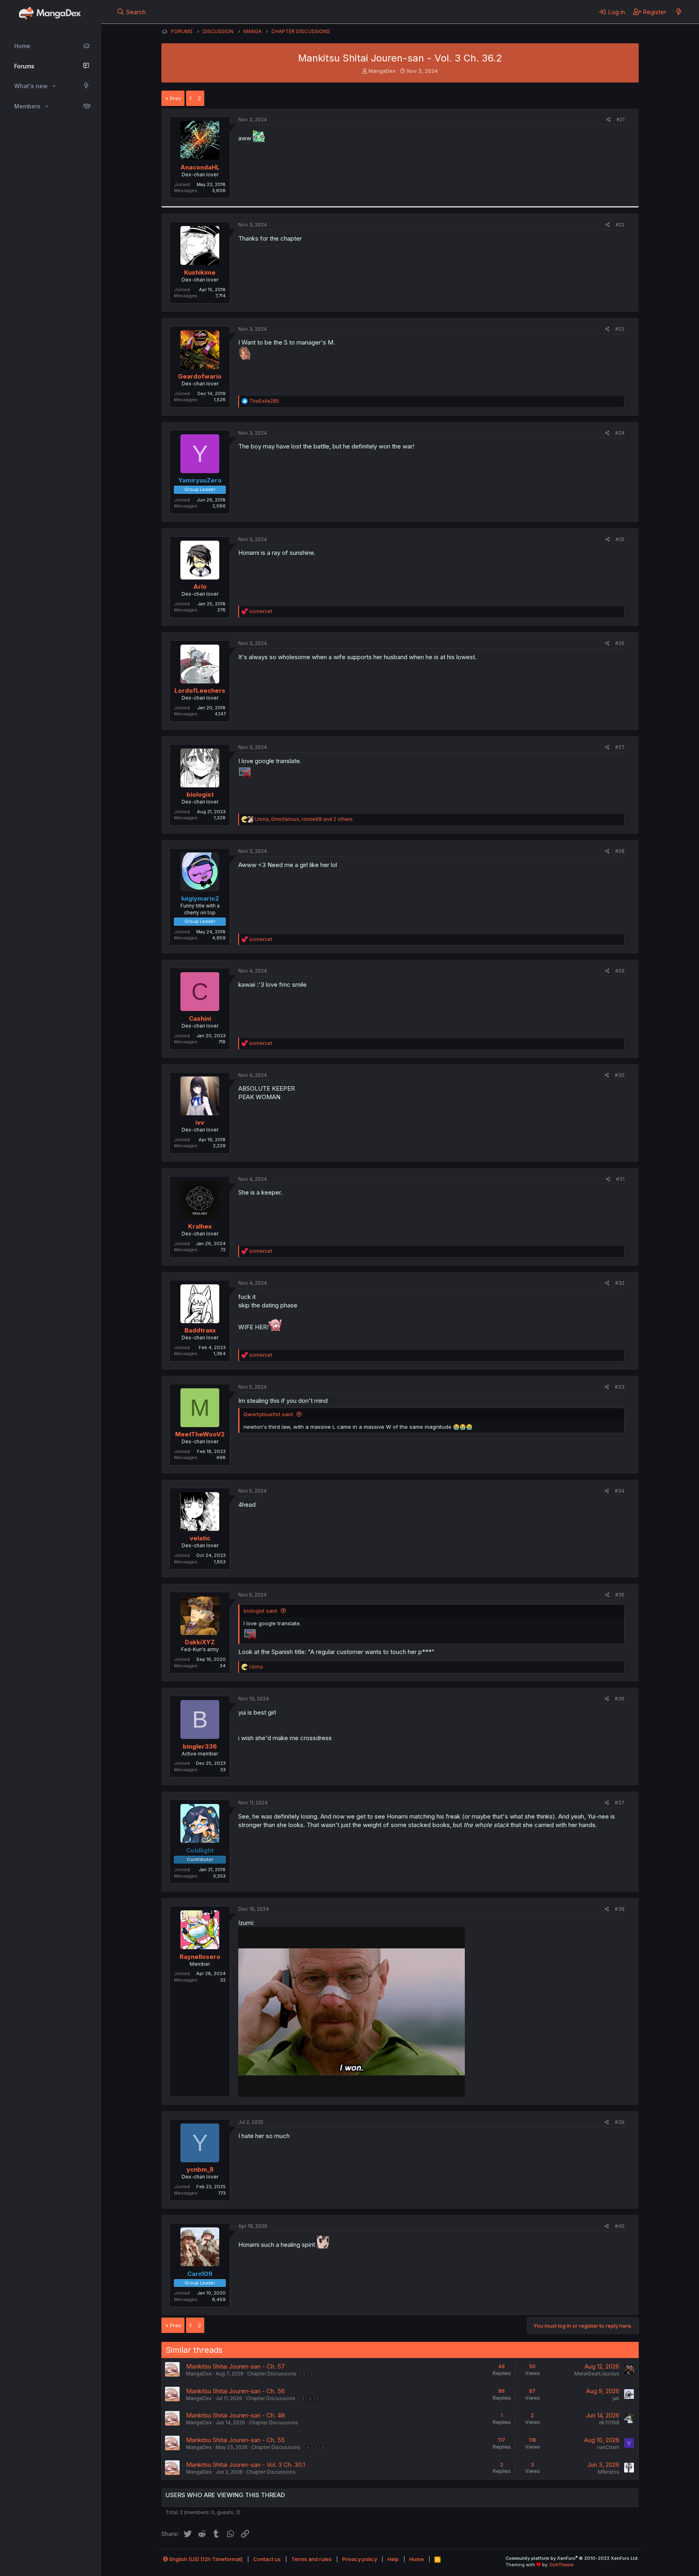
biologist (200, 794)
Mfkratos (609, 2472)
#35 (620, 1595)
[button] (54, 86)
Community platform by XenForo (572, 2558)
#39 (620, 2122)
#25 (620, 539)
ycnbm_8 (200, 2169)
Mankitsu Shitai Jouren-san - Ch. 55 (235, 2440)
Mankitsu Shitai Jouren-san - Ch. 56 (235, 2391)
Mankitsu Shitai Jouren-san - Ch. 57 (235, 2366)
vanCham (608, 2447)
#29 (620, 971)
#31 (620, 1179)
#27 (620, 747)
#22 (620, 225)
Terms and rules (311, 2559)
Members (27, 106)
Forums (24, 66)
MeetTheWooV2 (200, 1434)
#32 (620, 1283)
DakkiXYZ (200, 1642)
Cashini (200, 1018)
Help (393, 2559)
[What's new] (679, 12)
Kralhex (200, 1226)
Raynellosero (200, 1957)
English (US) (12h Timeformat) (205, 2559)
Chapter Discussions (272, 2374)
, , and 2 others (304, 819)
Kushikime (200, 272)
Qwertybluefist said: (269, 1414)
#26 (620, 643)
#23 (620, 329)
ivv (200, 1122)
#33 (620, 1387)
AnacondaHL (200, 167)
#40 (620, 2226)
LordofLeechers (200, 691)
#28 (620, 851)
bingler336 (200, 1746)
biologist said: (261, 1611)
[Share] (609, 120)
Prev (176, 98)
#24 (620, 433)
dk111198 (609, 2423)
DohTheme (562, 2565)
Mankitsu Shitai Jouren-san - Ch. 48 (235, 2415)
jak (616, 2398)
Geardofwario (200, 376)
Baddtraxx (200, 1330)
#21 (621, 119)
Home (22, 46)
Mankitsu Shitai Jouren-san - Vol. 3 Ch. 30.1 (246, 2465)
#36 (620, 1699)
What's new (31, 86)
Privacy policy (360, 2559)
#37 (620, 1803)
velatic (200, 1538)
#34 (620, 1491)
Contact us (267, 2559)
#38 (620, 1909)
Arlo (200, 587)
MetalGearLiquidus (597, 2374)
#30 (620, 1075)
